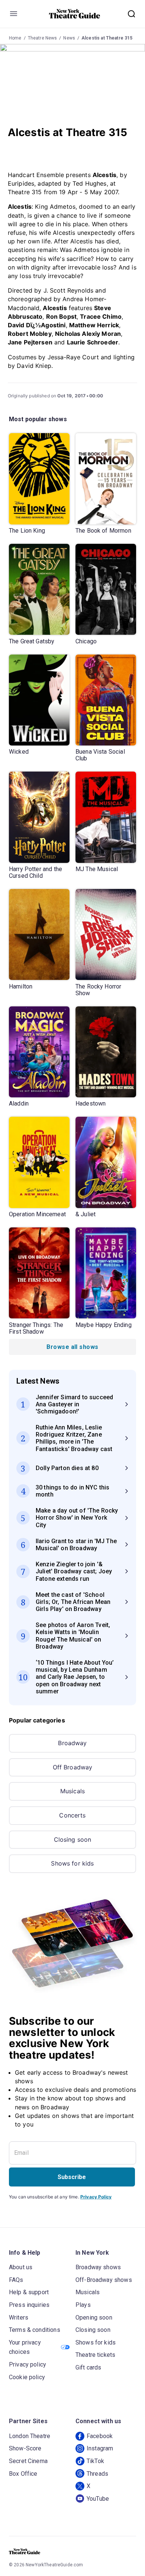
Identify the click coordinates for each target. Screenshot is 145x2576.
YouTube (98, 2499)
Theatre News (43, 38)
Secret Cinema (28, 2461)
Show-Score (25, 2448)
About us (21, 2267)
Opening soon (94, 2318)
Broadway (72, 1743)
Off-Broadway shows (104, 2280)
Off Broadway (73, 1767)
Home (15, 38)
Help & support (29, 2292)
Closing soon (73, 1839)
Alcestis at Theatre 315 (107, 38)
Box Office (23, 2474)
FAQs (16, 2280)
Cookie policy (27, 2377)
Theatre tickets (95, 2355)
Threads (97, 2474)
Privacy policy (28, 2364)
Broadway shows (98, 2267)
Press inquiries (29, 2305)
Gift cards (88, 2367)
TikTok (95, 2461)
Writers (19, 2318)
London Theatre (30, 2436)
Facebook (100, 2436)
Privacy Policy (96, 2197)
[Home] (75, 14)
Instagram (100, 2448)
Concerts (72, 1815)
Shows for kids (72, 1863)
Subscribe (72, 2177)
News (69, 38)
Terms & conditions (35, 2330)
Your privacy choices (25, 2347)
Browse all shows (72, 1347)
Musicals (72, 1791)
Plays (83, 2305)
